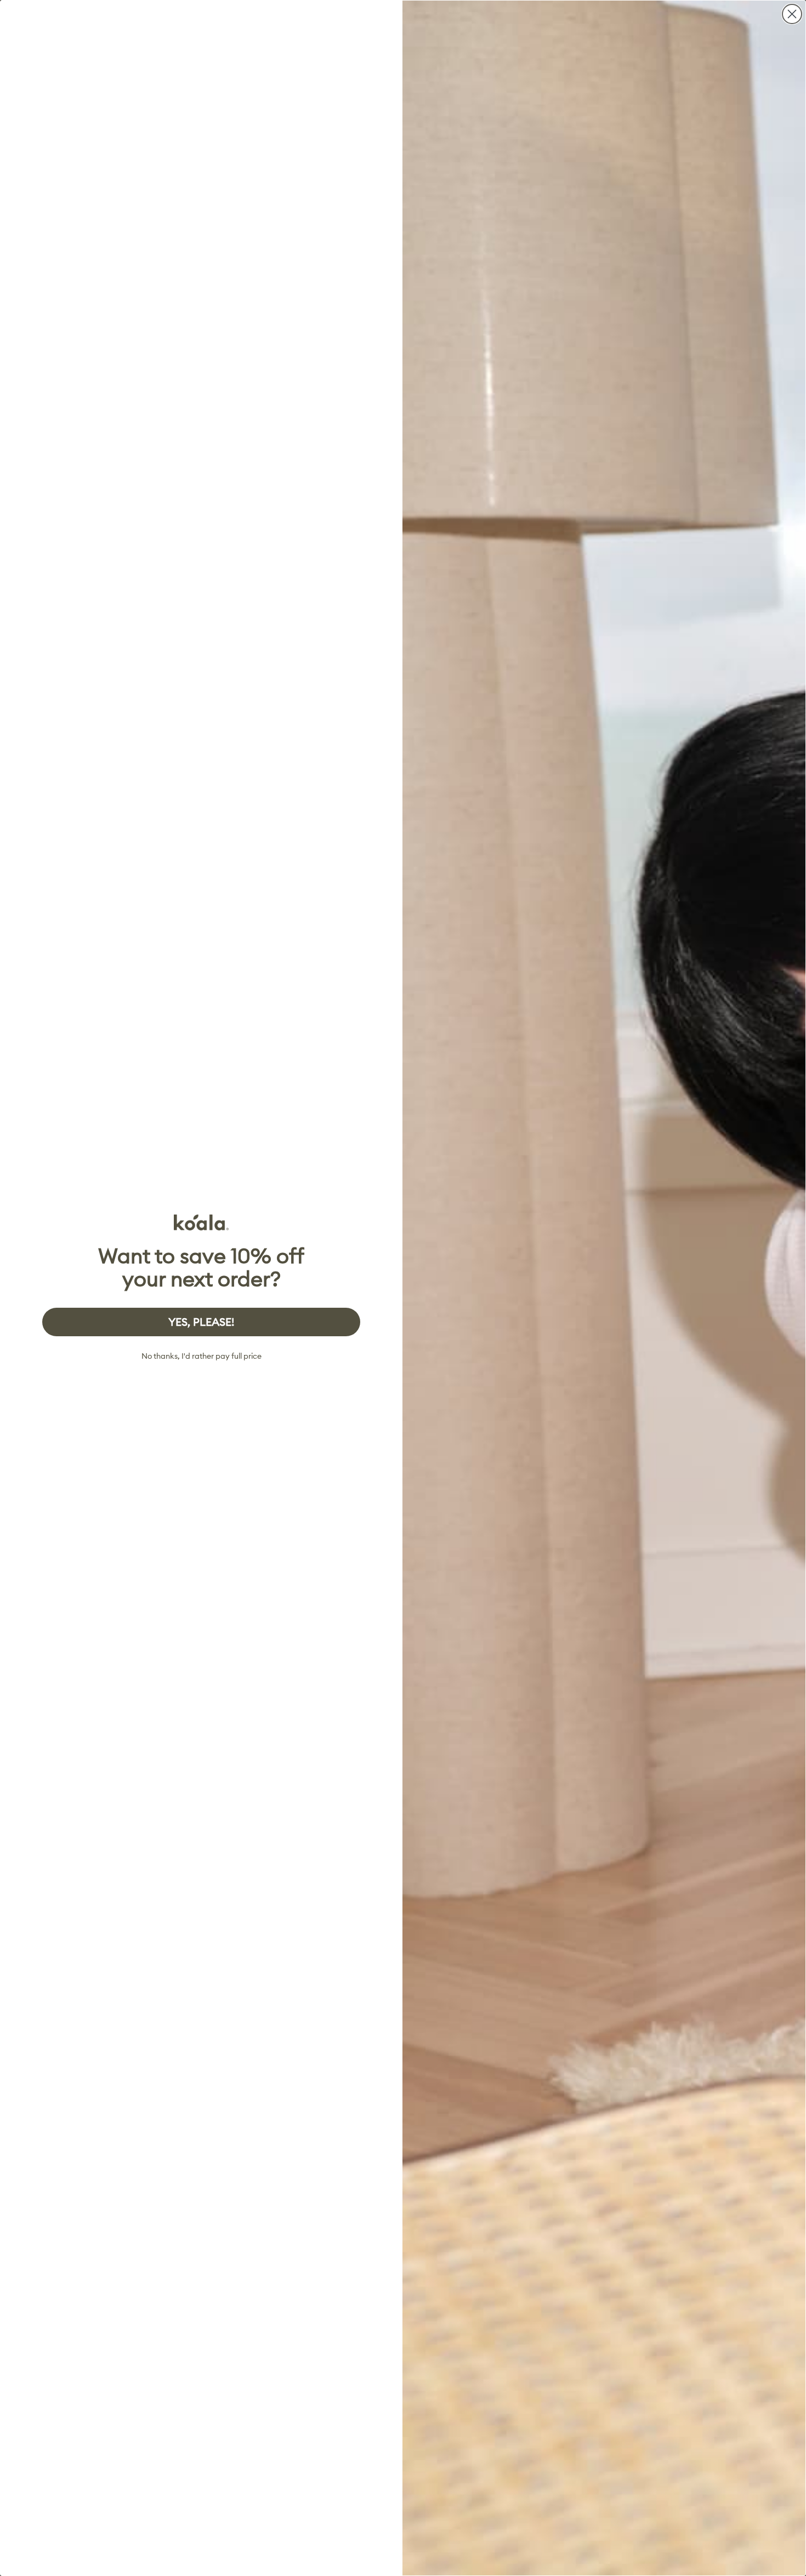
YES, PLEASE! (201, 1322)
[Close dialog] (792, 14)
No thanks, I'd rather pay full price (201, 1356)
